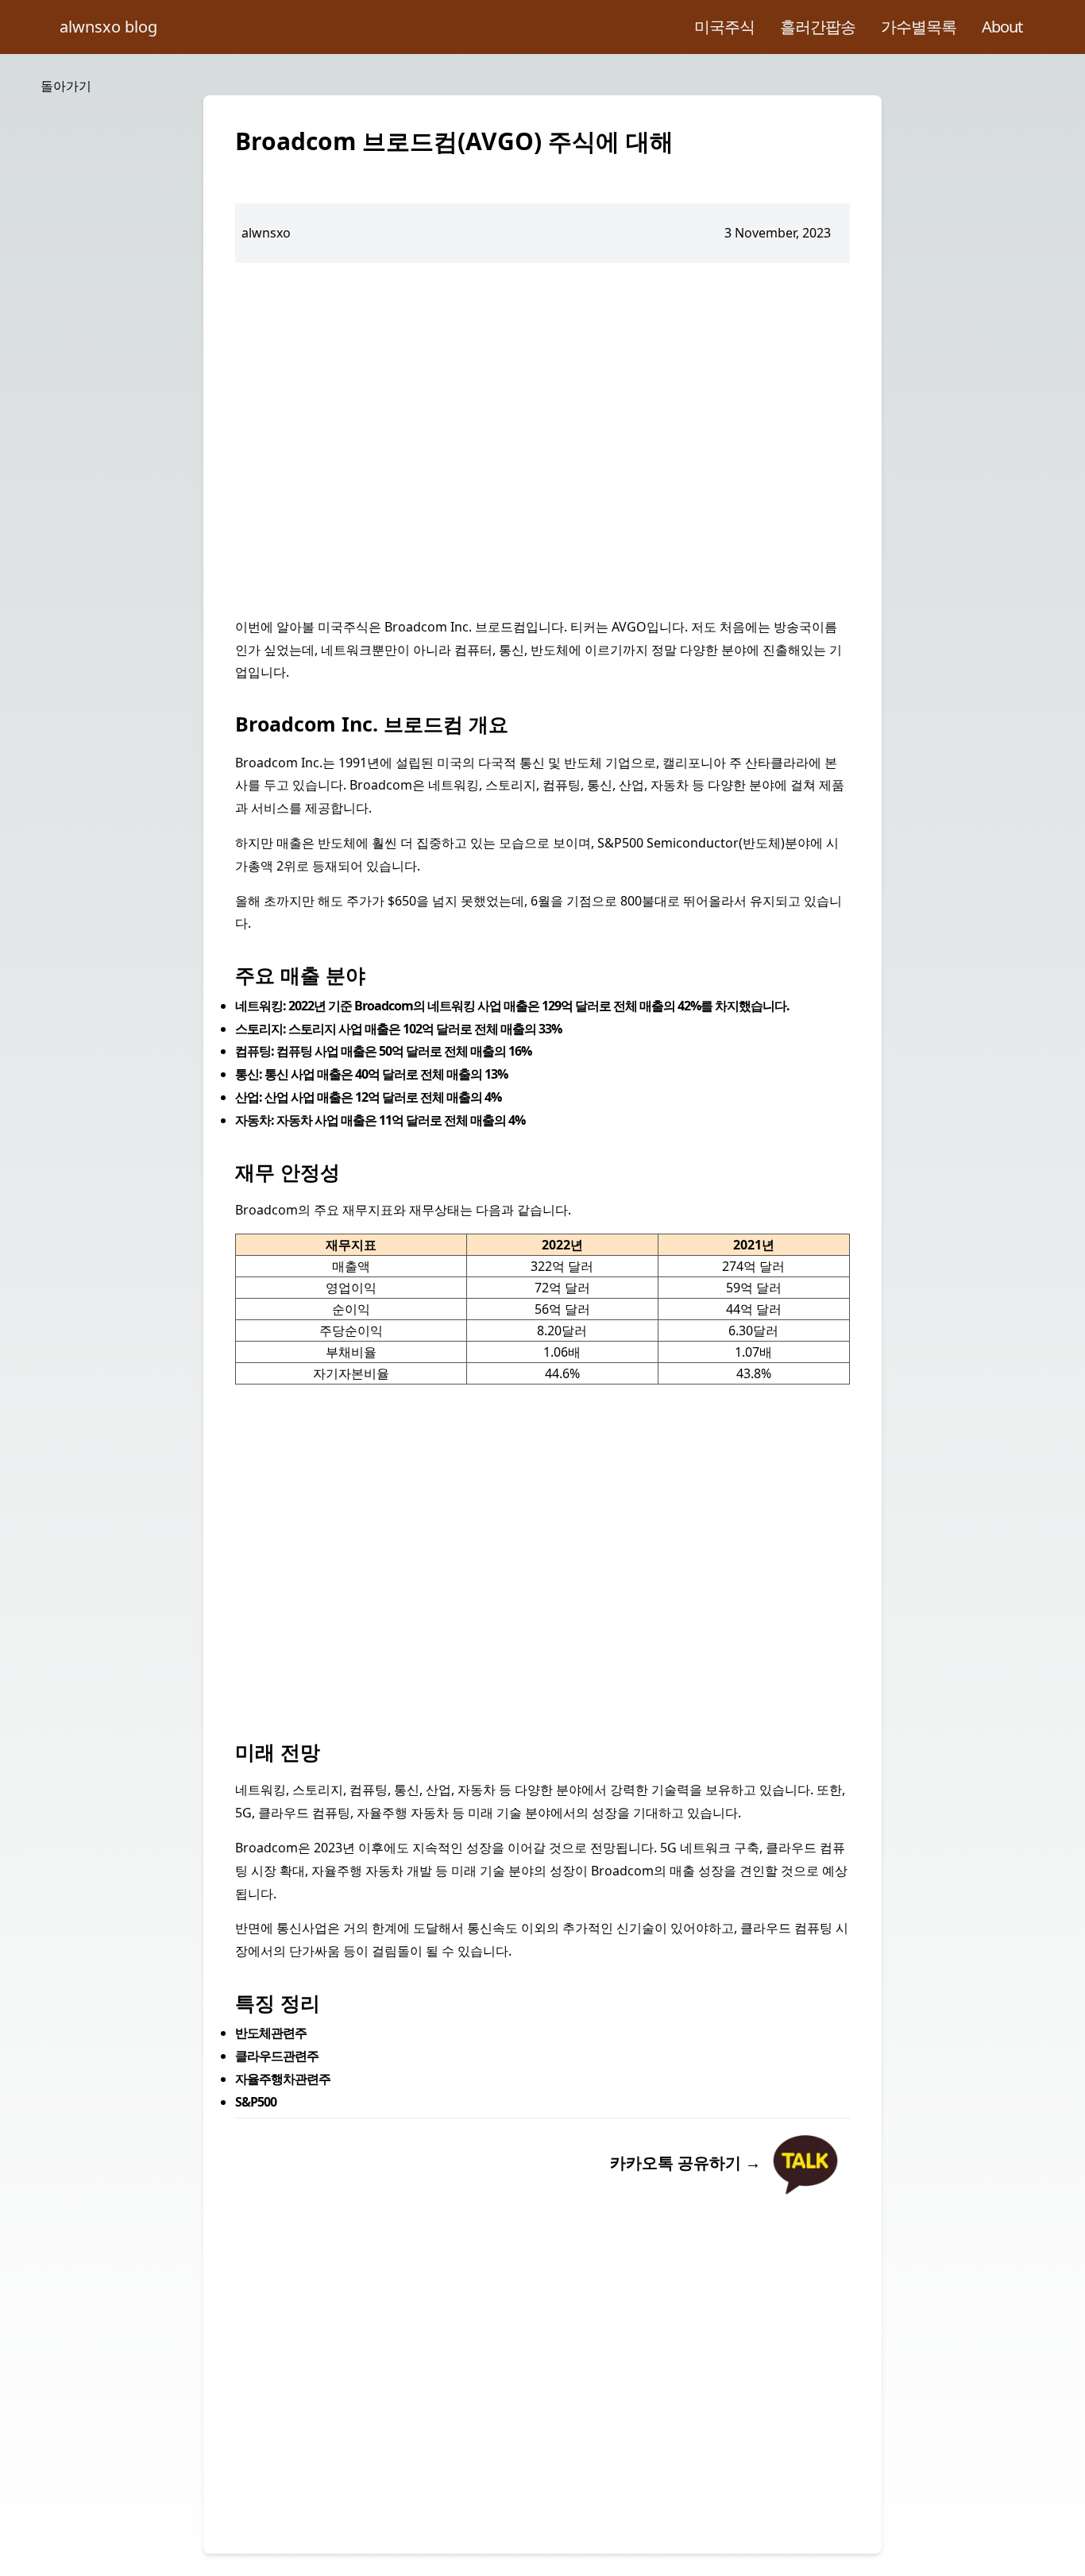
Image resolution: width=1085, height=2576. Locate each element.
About (1002, 27)
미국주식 (724, 27)
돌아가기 (66, 86)
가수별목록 (919, 27)
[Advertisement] (542, 439)
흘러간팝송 (818, 27)
